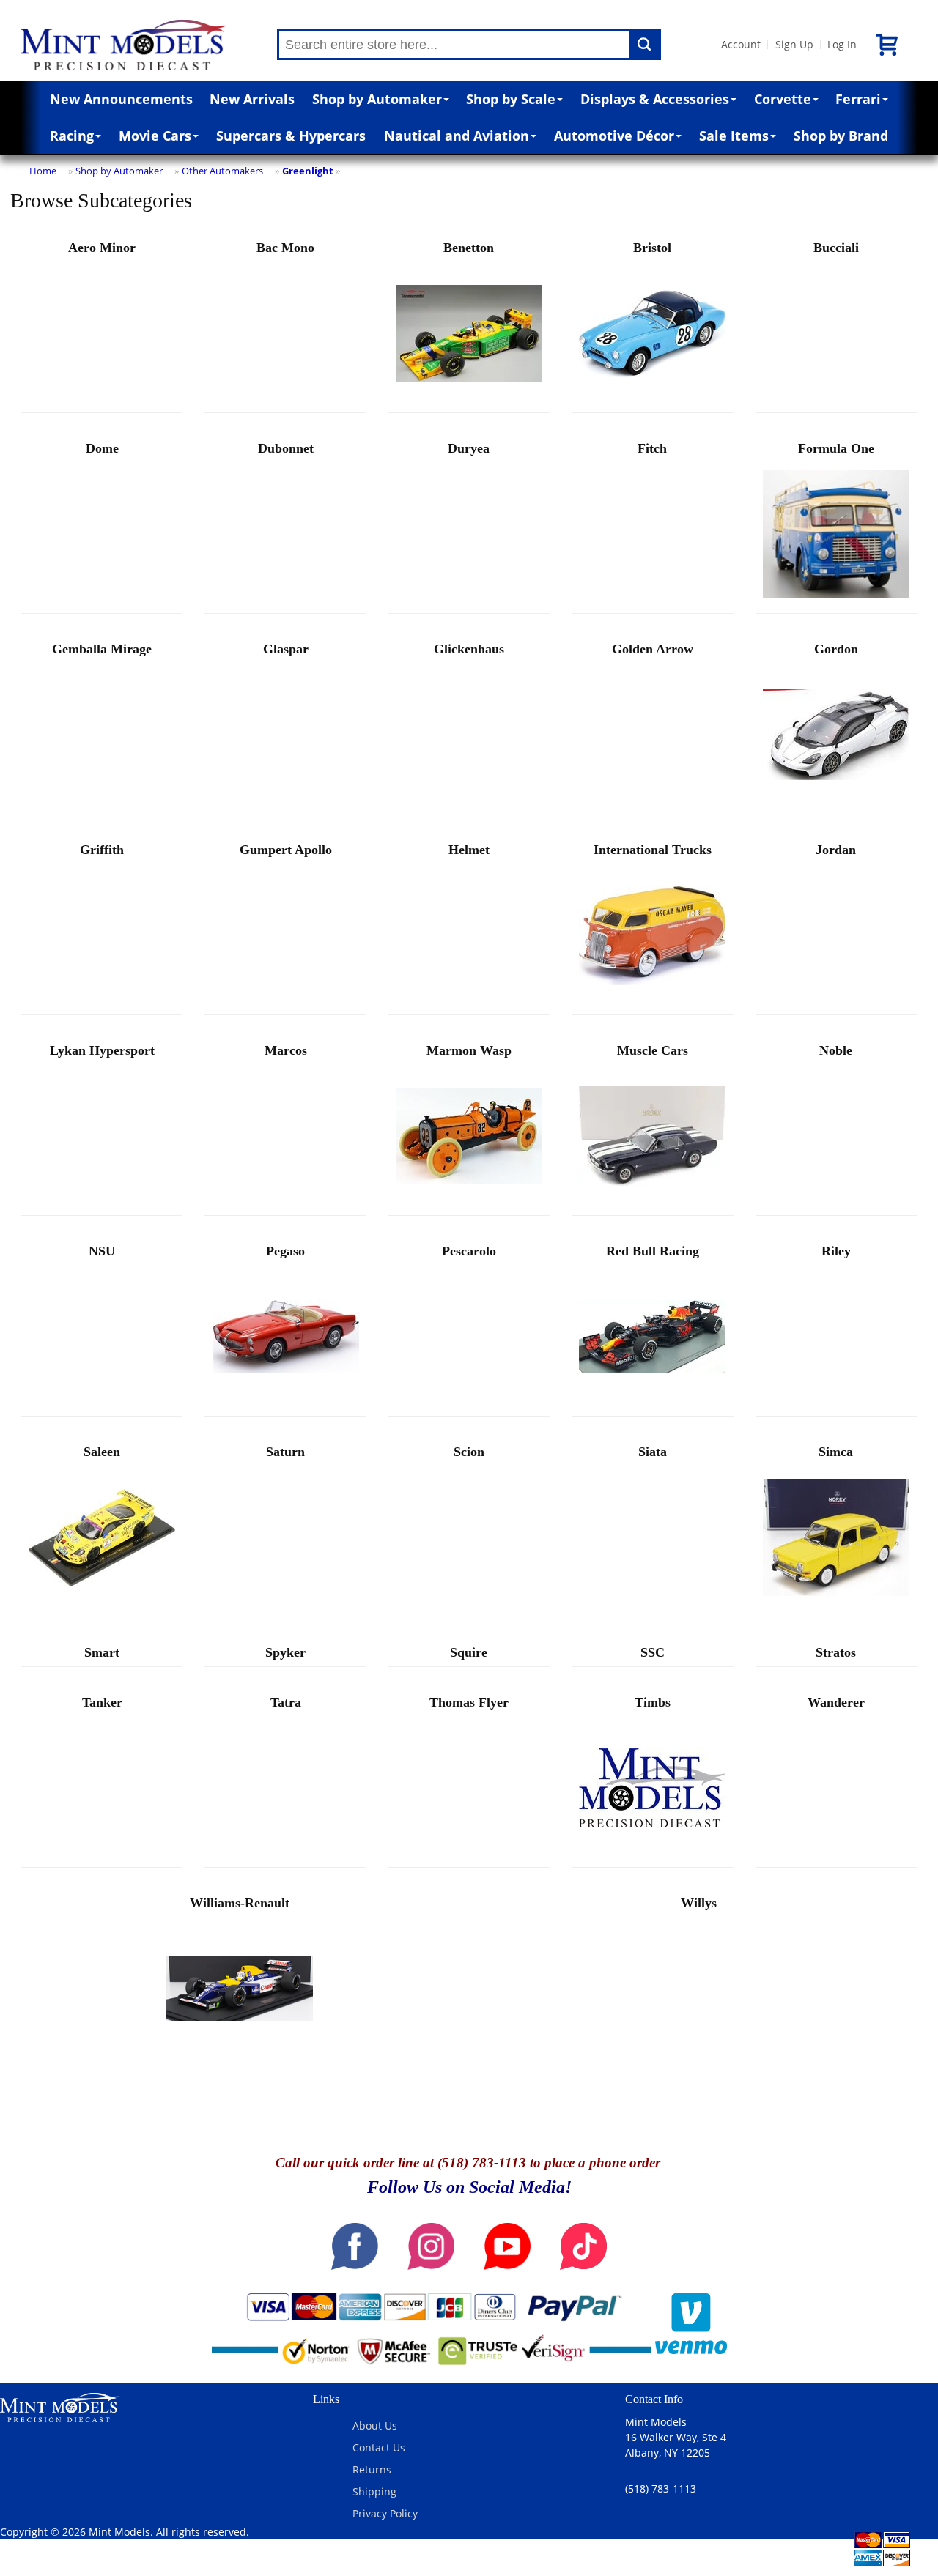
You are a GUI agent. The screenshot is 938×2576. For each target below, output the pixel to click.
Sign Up (794, 44)
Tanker (102, 1702)
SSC (653, 1652)
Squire (469, 1652)
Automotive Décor (614, 136)
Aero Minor (102, 248)
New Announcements (121, 99)
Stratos (836, 1652)
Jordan (836, 850)
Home (43, 171)
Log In (842, 44)
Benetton (469, 248)
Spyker (285, 1652)
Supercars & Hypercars (291, 136)
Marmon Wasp (469, 1050)
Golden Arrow (653, 649)
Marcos (286, 1050)
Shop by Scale (511, 99)
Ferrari (858, 99)
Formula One (836, 448)
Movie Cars (155, 136)
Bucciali (836, 248)
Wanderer (836, 1702)
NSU (102, 1251)
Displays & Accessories (655, 99)
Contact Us (379, 2447)
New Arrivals (252, 99)
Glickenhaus (469, 649)
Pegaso (285, 1251)
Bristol (652, 248)
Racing (72, 136)
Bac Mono (285, 248)
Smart (102, 1652)
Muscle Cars (653, 1050)
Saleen (102, 1452)
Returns (372, 2469)
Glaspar (286, 649)
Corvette (783, 99)
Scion (469, 1452)
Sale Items (734, 136)
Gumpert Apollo (286, 850)
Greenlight (308, 171)
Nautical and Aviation (457, 136)
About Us (375, 2425)
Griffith (102, 850)
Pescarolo (469, 1251)
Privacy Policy (385, 2513)
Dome (102, 448)
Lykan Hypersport (102, 1050)
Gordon (836, 649)
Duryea (469, 448)
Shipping (374, 2491)
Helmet (469, 850)
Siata (653, 1452)
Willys (699, 1903)
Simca (836, 1452)
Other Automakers (222, 171)
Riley (836, 1251)
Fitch (652, 448)
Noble (836, 1050)
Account (741, 44)
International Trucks (653, 850)
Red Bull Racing (653, 1251)
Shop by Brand (841, 136)
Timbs (653, 1702)
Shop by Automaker (377, 99)
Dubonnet (286, 448)
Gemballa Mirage (102, 649)
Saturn (285, 1452)
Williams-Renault (240, 1903)
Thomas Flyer (469, 1702)
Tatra (286, 1702)
